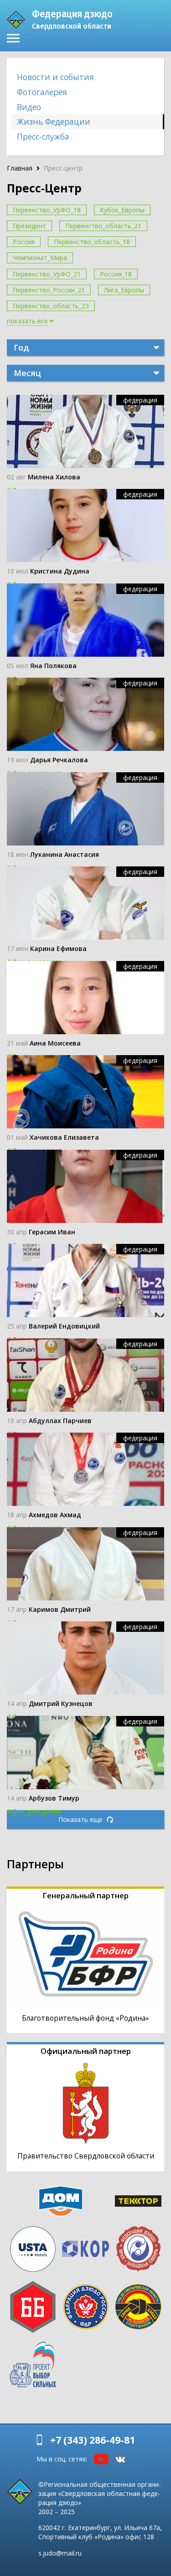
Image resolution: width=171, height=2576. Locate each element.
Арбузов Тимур (54, 1798)
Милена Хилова (54, 477)
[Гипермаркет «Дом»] (61, 2201)
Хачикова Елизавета (64, 1137)
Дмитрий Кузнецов (61, 1703)
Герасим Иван (52, 1232)
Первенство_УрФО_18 (47, 210)
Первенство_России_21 (49, 290)
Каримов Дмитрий (60, 1609)
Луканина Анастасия (65, 854)
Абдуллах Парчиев (60, 1421)
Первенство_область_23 (51, 306)
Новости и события (55, 77)
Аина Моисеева (55, 1043)
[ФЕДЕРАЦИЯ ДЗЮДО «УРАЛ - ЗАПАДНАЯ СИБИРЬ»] (138, 2249)
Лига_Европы (124, 290)
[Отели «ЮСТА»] (33, 2249)
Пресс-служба (43, 136)
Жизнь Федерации (54, 121)
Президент (29, 226)
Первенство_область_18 (92, 242)
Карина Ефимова (58, 948)
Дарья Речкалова (59, 760)
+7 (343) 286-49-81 (93, 2440)
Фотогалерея (42, 92)
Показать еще (81, 1819)
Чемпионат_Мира (40, 258)
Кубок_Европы (122, 210)
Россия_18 (116, 274)
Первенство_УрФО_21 (47, 274)
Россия (24, 242)
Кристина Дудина (60, 571)
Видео (29, 107)
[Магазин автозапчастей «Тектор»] (138, 2201)
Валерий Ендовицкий (64, 1326)
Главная (20, 168)
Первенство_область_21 (103, 226)
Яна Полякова (53, 666)
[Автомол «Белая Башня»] (33, 2307)
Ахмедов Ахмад (55, 1515)
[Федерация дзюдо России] (86, 2307)
